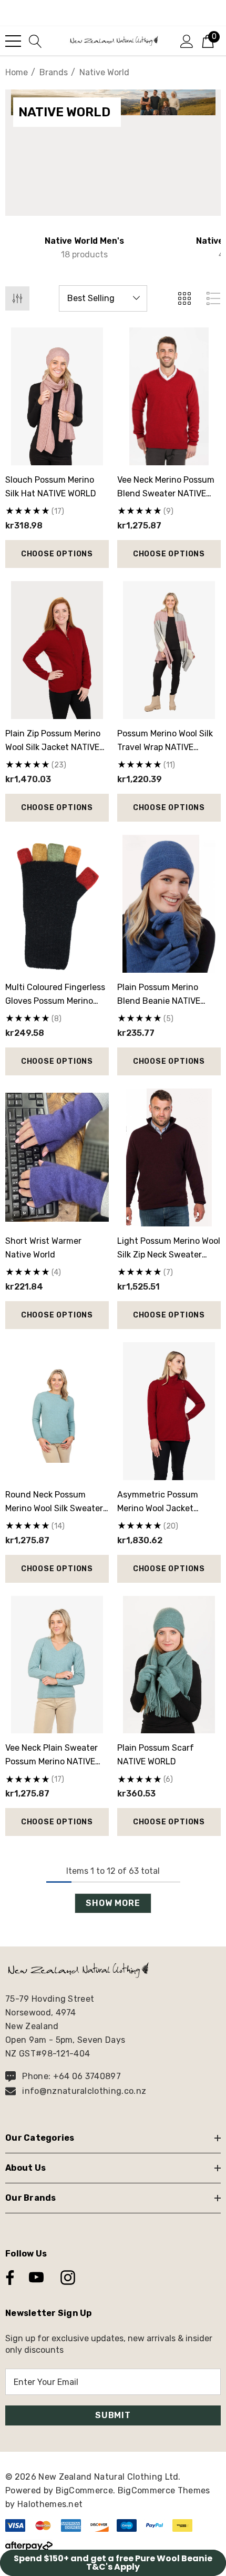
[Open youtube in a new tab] (36, 2278)
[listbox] (103, 298)
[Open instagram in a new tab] (67, 2278)
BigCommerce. (87, 2490)
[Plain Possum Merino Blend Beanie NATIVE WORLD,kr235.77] (169, 904)
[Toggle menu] (13, 41)
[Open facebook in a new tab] (7, 2278)
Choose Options (57, 554)
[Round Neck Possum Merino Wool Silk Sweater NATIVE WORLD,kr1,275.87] (57, 1411)
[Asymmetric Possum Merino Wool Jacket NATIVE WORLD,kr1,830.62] (169, 1411)
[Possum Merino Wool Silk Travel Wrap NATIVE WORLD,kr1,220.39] (169, 650)
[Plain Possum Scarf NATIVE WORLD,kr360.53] (169, 1665)
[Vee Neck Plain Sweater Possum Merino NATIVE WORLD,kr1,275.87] (57, 1665)
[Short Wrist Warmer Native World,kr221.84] (57, 1157)
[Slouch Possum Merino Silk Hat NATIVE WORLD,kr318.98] (57, 396)
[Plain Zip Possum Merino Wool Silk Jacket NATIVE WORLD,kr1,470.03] (57, 650)
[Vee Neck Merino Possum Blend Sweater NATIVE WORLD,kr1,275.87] (169, 396)
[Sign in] (187, 41)
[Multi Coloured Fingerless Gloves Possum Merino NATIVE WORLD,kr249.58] (57, 904)
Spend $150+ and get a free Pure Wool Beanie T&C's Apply (113, 2563)
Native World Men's (84, 241)
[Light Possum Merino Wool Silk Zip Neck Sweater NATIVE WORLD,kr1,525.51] (169, 1157)
